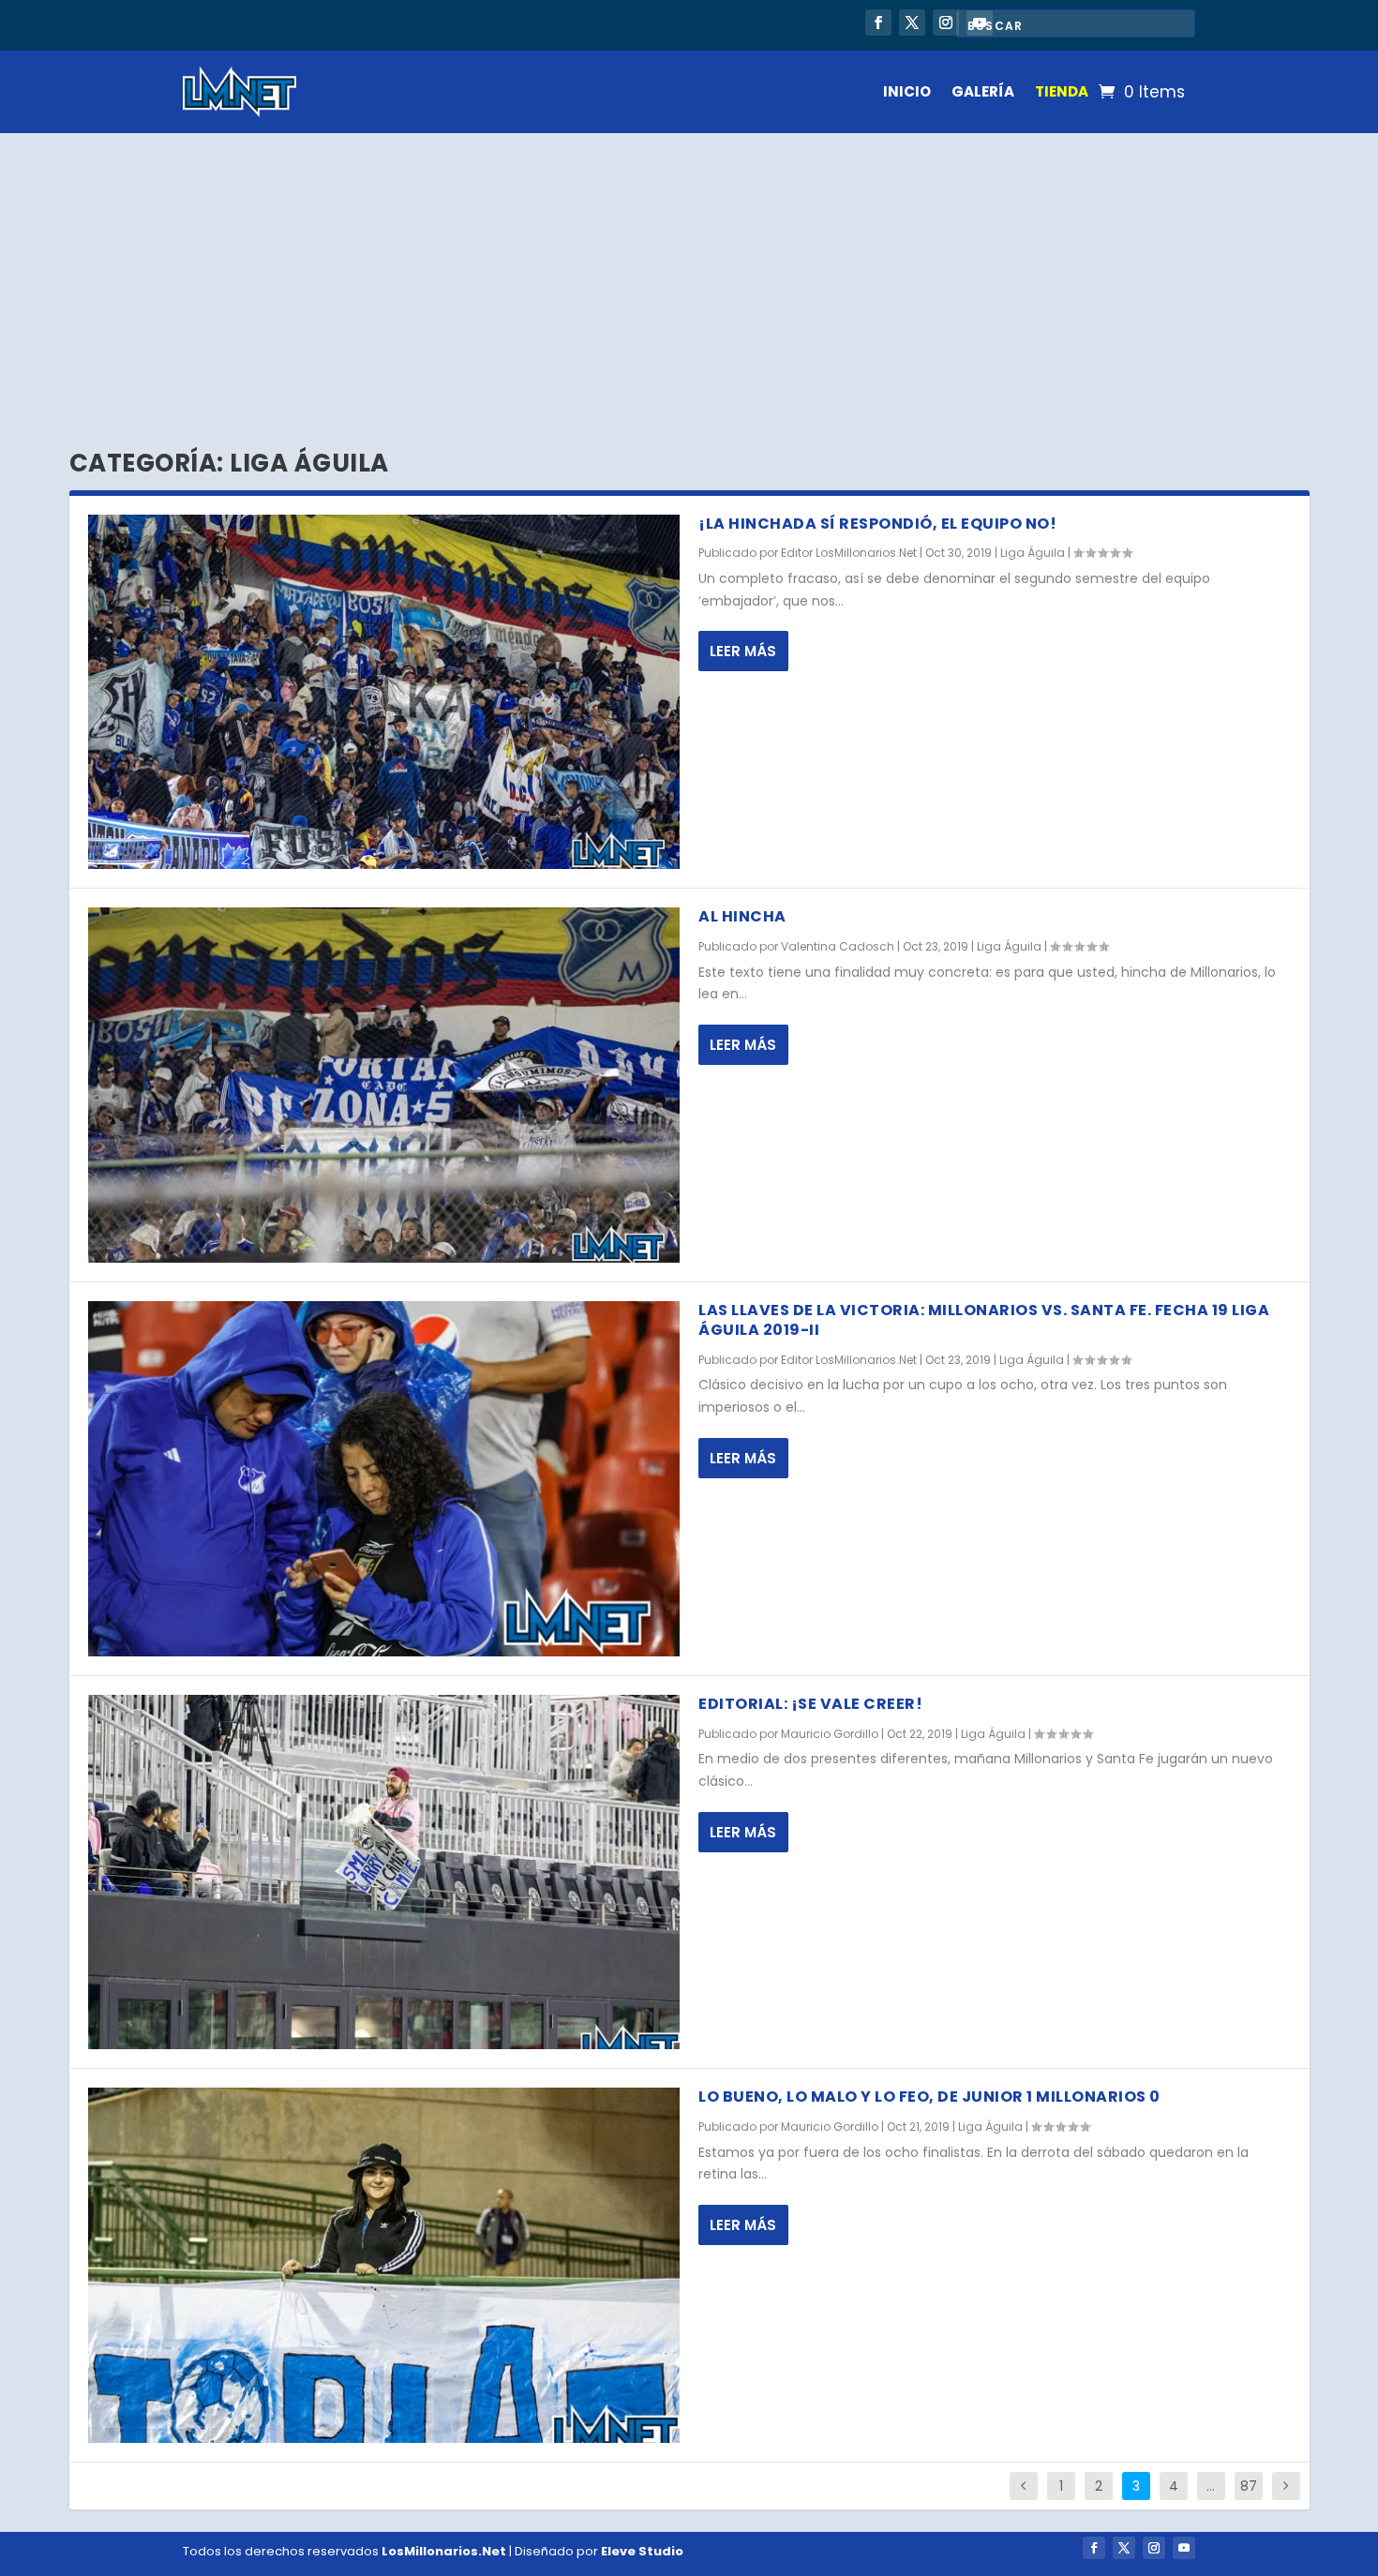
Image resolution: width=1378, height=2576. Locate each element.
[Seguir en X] (912, 22)
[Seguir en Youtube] (1184, 2548)
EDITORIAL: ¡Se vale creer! (810, 1704)
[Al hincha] (384, 1085)
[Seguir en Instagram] (946, 22)
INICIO (907, 91)
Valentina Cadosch (838, 946)
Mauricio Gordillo (830, 1734)
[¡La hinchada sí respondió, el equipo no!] (384, 692)
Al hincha (742, 916)
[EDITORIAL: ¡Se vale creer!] (384, 1872)
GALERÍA (983, 91)
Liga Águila (1033, 553)
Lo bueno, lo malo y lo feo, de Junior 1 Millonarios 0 (929, 2097)
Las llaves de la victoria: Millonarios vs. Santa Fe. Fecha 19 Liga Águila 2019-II (984, 1320)
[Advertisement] (689, 274)
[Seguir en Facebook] (878, 22)
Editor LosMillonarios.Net (849, 553)
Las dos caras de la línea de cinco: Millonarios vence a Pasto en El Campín (461, 24)
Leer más (743, 651)
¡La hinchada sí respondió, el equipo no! (877, 524)
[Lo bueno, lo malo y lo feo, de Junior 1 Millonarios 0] (384, 2265)
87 (1249, 2486)
